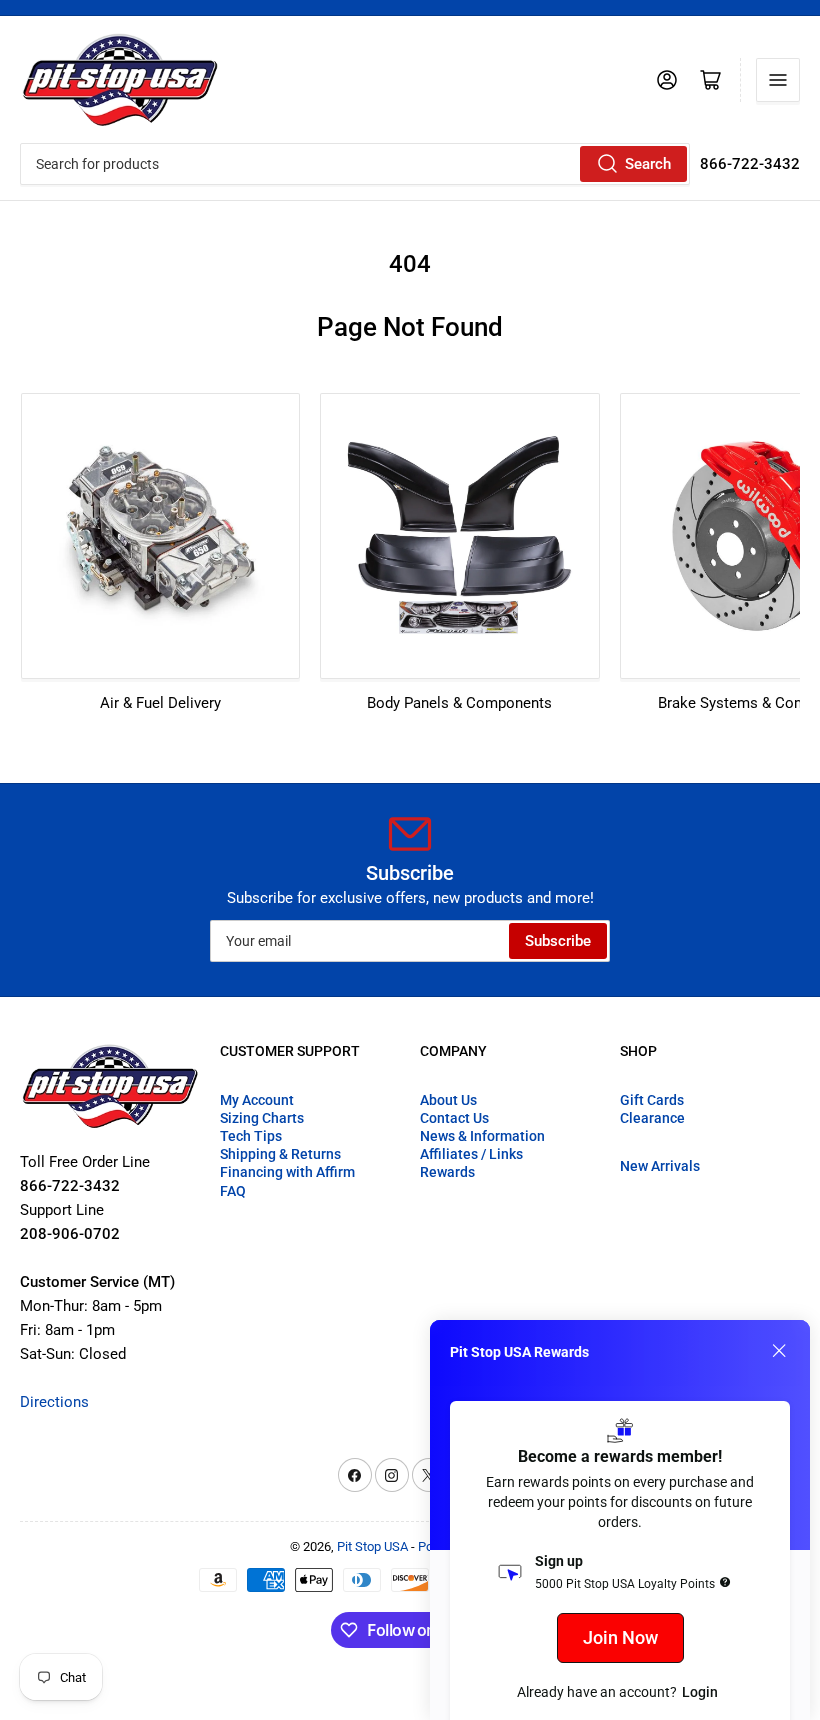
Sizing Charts (262, 1118)
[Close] (779, 1351)
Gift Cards (652, 1100)
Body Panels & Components (459, 703)
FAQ (233, 1191)
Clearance (652, 1118)
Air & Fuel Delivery (160, 703)
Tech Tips (251, 1136)
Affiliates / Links (471, 1154)
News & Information (482, 1136)
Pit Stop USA (372, 1546)
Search (648, 164)
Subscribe (558, 941)
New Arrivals (660, 1166)
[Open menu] (778, 80)
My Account (257, 1100)
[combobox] (355, 164)
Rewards (447, 1172)
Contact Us (454, 1118)
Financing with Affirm (287, 1172)
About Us (448, 1100)
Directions (54, 1402)
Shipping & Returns (280, 1154)
